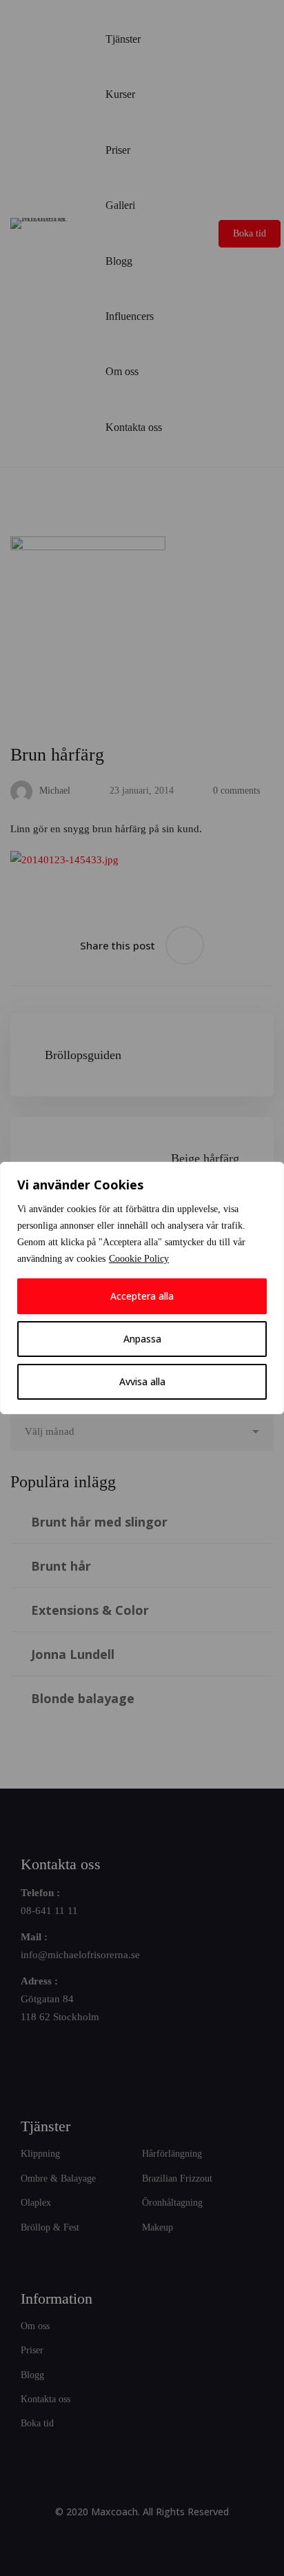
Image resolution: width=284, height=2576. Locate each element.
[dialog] (142, 1288)
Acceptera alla (142, 1296)
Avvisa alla (142, 1381)
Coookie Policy (139, 1259)
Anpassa (142, 1339)
